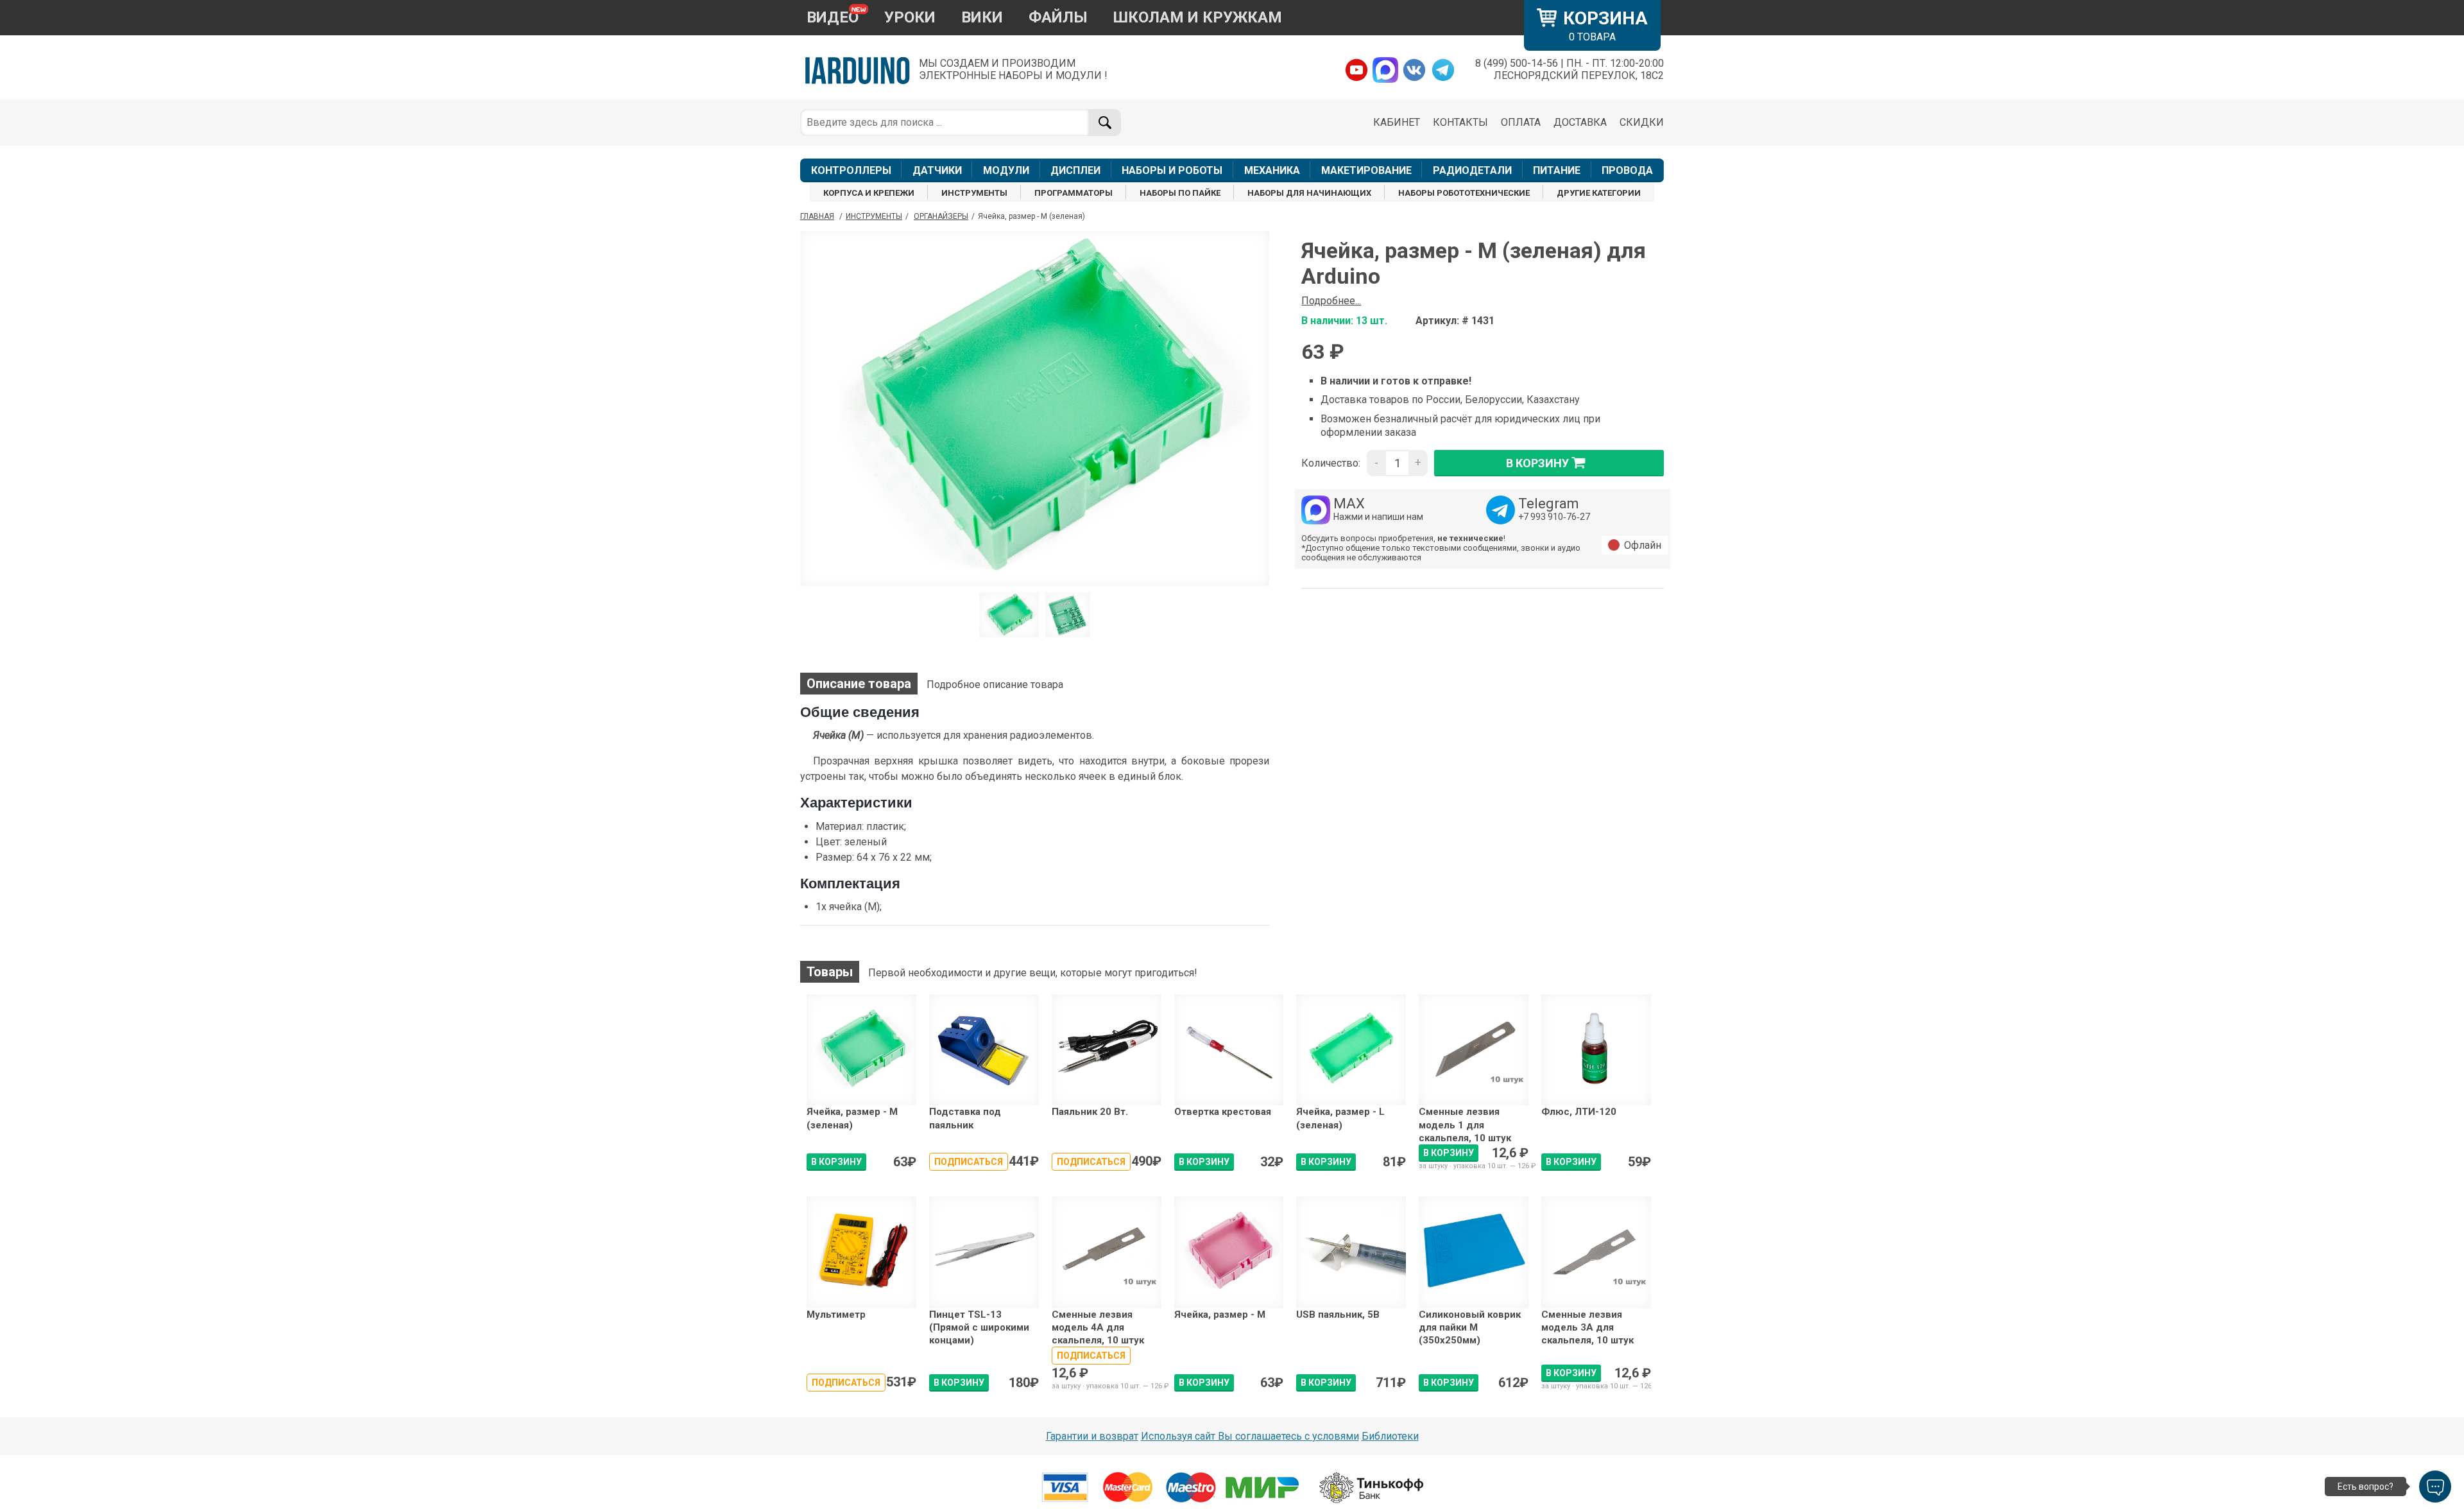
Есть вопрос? (2366, 1487)
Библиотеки (1390, 1436)
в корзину (1537, 463)
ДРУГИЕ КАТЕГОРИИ (1599, 193)
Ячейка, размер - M (1220, 1315)
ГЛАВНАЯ (817, 216)
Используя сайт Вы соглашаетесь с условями (1250, 1436)
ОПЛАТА (1521, 122)
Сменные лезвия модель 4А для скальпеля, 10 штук (1098, 1328)
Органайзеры (941, 216)
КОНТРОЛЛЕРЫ (851, 170)
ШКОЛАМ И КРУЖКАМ (1198, 17)
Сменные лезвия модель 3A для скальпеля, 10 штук (1587, 1328)
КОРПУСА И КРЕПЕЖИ (869, 193)
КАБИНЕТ (1397, 122)
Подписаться (969, 1162)
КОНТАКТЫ (1460, 122)
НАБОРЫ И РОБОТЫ (1172, 170)
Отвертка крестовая (1223, 1112)
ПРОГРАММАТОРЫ (1074, 193)
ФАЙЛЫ (1058, 17)
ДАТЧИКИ (937, 170)
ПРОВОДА (1627, 170)
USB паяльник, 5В (1338, 1315)
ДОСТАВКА (1580, 122)
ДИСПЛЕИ (1075, 170)
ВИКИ (982, 17)
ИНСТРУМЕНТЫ (974, 193)
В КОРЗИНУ (836, 1162)
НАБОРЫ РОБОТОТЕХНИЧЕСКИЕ (1464, 193)
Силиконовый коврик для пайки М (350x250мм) (1470, 1328)
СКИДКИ (1642, 122)
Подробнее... (1331, 301)
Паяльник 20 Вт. (1090, 1112)
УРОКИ (910, 17)
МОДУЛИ (1006, 170)
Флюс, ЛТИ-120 (1579, 1112)
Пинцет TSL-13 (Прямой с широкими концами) (979, 1328)
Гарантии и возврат (1092, 1436)
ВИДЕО (833, 17)
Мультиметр (836, 1315)
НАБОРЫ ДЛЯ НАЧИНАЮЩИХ (1309, 193)
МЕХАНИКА (1272, 170)
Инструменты (874, 216)
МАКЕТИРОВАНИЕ (1366, 170)
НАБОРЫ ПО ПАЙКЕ (1180, 193)
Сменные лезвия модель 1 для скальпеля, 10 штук (1465, 1125)
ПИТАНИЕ (1557, 170)
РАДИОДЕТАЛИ (1472, 170)
